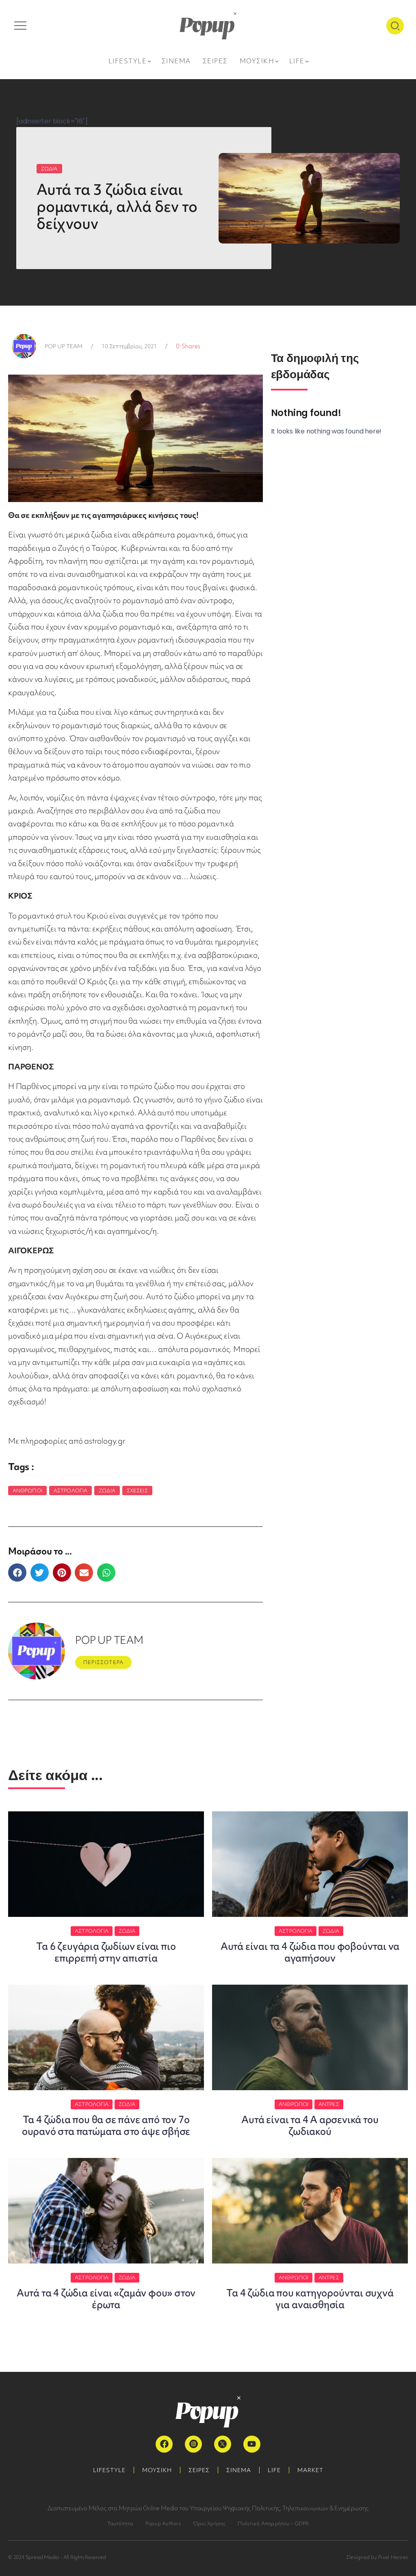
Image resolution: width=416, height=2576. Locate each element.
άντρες (329, 2104)
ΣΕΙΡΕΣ (199, 2470)
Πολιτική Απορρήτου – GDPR (273, 2523)
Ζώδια (107, 1491)
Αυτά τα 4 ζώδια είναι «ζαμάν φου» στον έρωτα (106, 2299)
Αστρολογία (70, 1491)
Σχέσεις (137, 1491)
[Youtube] (252, 2444)
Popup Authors (163, 2523)
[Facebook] (164, 2444)
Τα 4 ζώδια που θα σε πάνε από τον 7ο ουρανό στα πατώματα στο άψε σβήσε (106, 2125)
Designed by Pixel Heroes (377, 2557)
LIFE (274, 2470)
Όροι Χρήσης (209, 2523)
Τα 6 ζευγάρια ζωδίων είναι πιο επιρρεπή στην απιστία (106, 1952)
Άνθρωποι (27, 1491)
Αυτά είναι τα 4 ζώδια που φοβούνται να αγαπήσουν (310, 1952)
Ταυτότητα (120, 2523)
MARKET (310, 2470)
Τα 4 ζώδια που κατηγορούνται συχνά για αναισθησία (310, 2299)
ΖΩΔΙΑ (49, 169)
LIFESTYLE (109, 2470)
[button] (17, 1573)
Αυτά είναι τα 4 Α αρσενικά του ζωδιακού (310, 2125)
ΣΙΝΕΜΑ (239, 2470)
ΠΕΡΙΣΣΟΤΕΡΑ (103, 1662)
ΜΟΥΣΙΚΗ (157, 2470)
